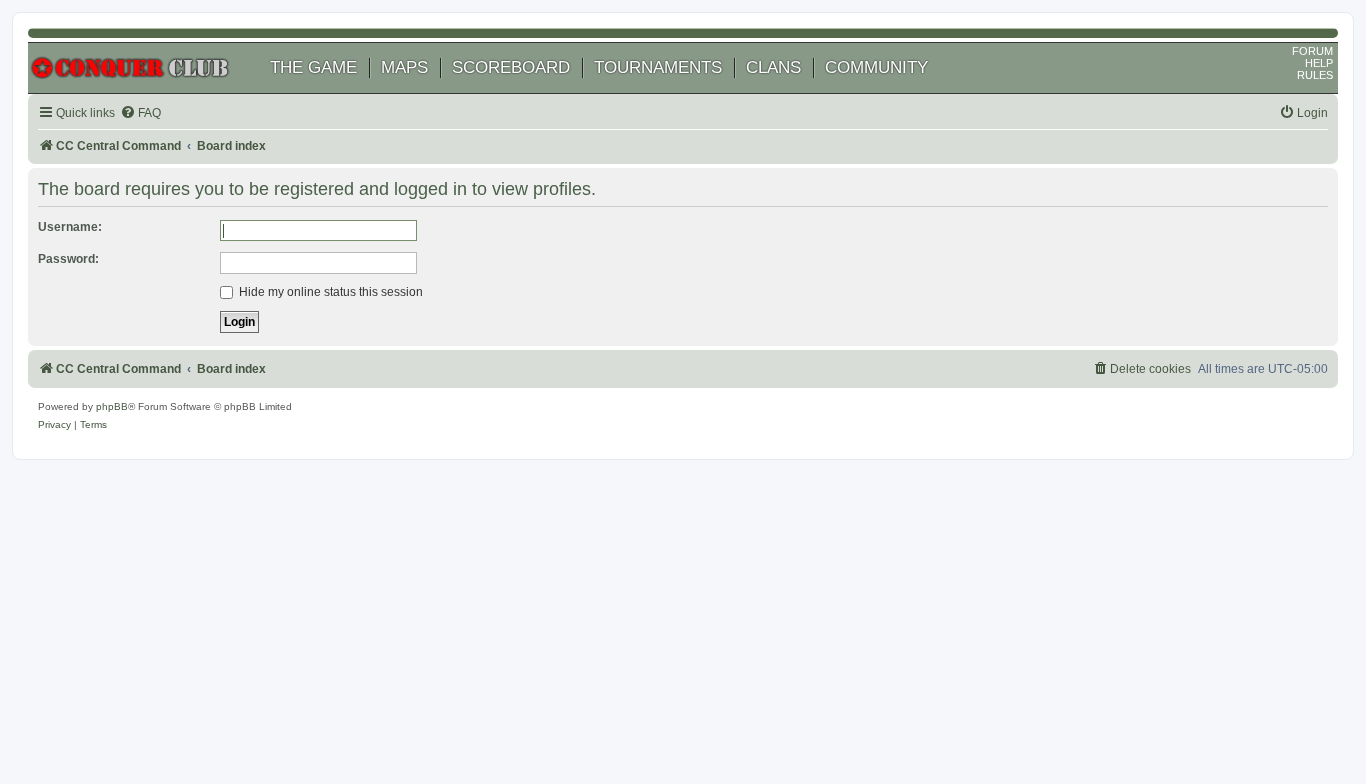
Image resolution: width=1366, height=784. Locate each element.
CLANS (773, 67)
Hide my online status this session (329, 292)
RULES (1315, 75)
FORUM (1312, 51)
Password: (68, 259)
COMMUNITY (876, 67)
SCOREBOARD (511, 67)
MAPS (404, 67)
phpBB (112, 406)
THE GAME (313, 67)
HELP (1319, 63)
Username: (70, 227)
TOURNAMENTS (658, 67)
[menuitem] (140, 113)
